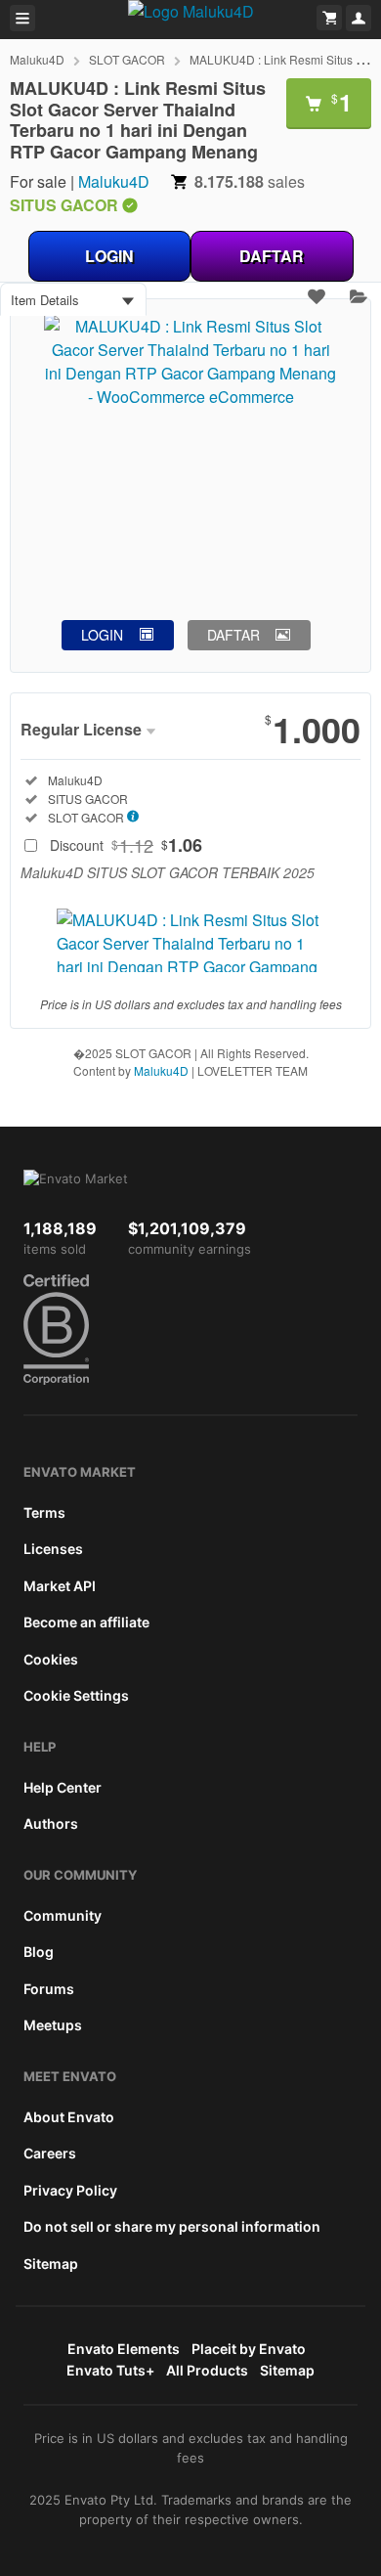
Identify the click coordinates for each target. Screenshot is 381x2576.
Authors (51, 1823)
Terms (44, 1512)
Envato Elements (124, 2349)
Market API (60, 1586)
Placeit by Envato (249, 2349)
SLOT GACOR (127, 59)
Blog (39, 1952)
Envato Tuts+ (110, 2370)
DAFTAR (272, 256)
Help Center (63, 1787)
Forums (49, 1989)
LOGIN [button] (102, 635)
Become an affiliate (86, 1622)
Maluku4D (37, 59)
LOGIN (109, 256)
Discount (126, 845)
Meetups (53, 2025)
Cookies (51, 1659)
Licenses (53, 1549)
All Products (207, 2370)
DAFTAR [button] (233, 635)
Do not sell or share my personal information (172, 2226)
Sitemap (51, 2264)
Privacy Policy (70, 2190)
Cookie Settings (76, 1695)
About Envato (69, 2117)
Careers (50, 2153)
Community (63, 1915)
